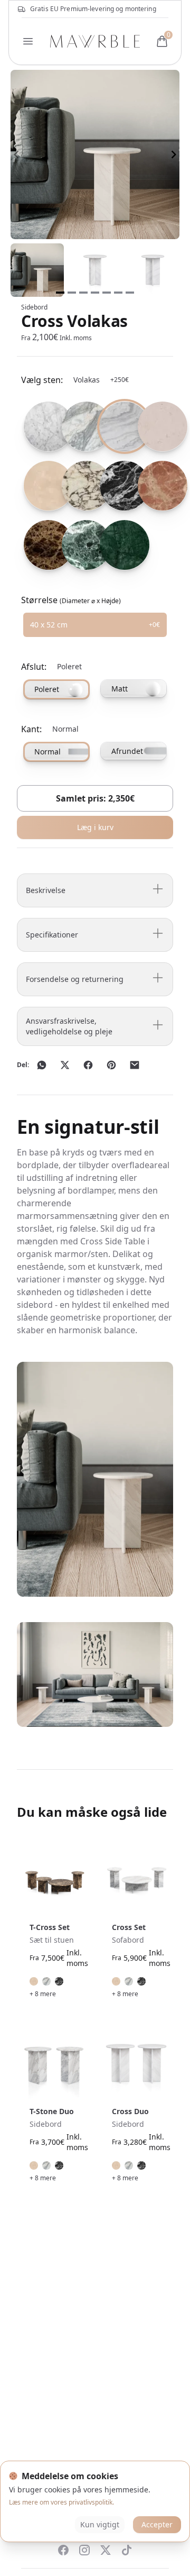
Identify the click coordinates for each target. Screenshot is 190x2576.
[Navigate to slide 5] (107, 293)
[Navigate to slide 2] (72, 293)
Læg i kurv (95, 827)
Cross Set (129, 1927)
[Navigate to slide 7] (130, 293)
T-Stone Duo (52, 2111)
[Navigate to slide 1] (60, 293)
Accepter (157, 2524)
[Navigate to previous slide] (16, 154)
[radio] (38, 426)
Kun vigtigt (100, 2524)
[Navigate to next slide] (174, 154)
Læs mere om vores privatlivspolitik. (61, 2502)
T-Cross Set (50, 1927)
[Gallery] (95, 154)
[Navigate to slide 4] (95, 293)
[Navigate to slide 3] (83, 293)
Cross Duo (130, 2111)
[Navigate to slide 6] (118, 293)
